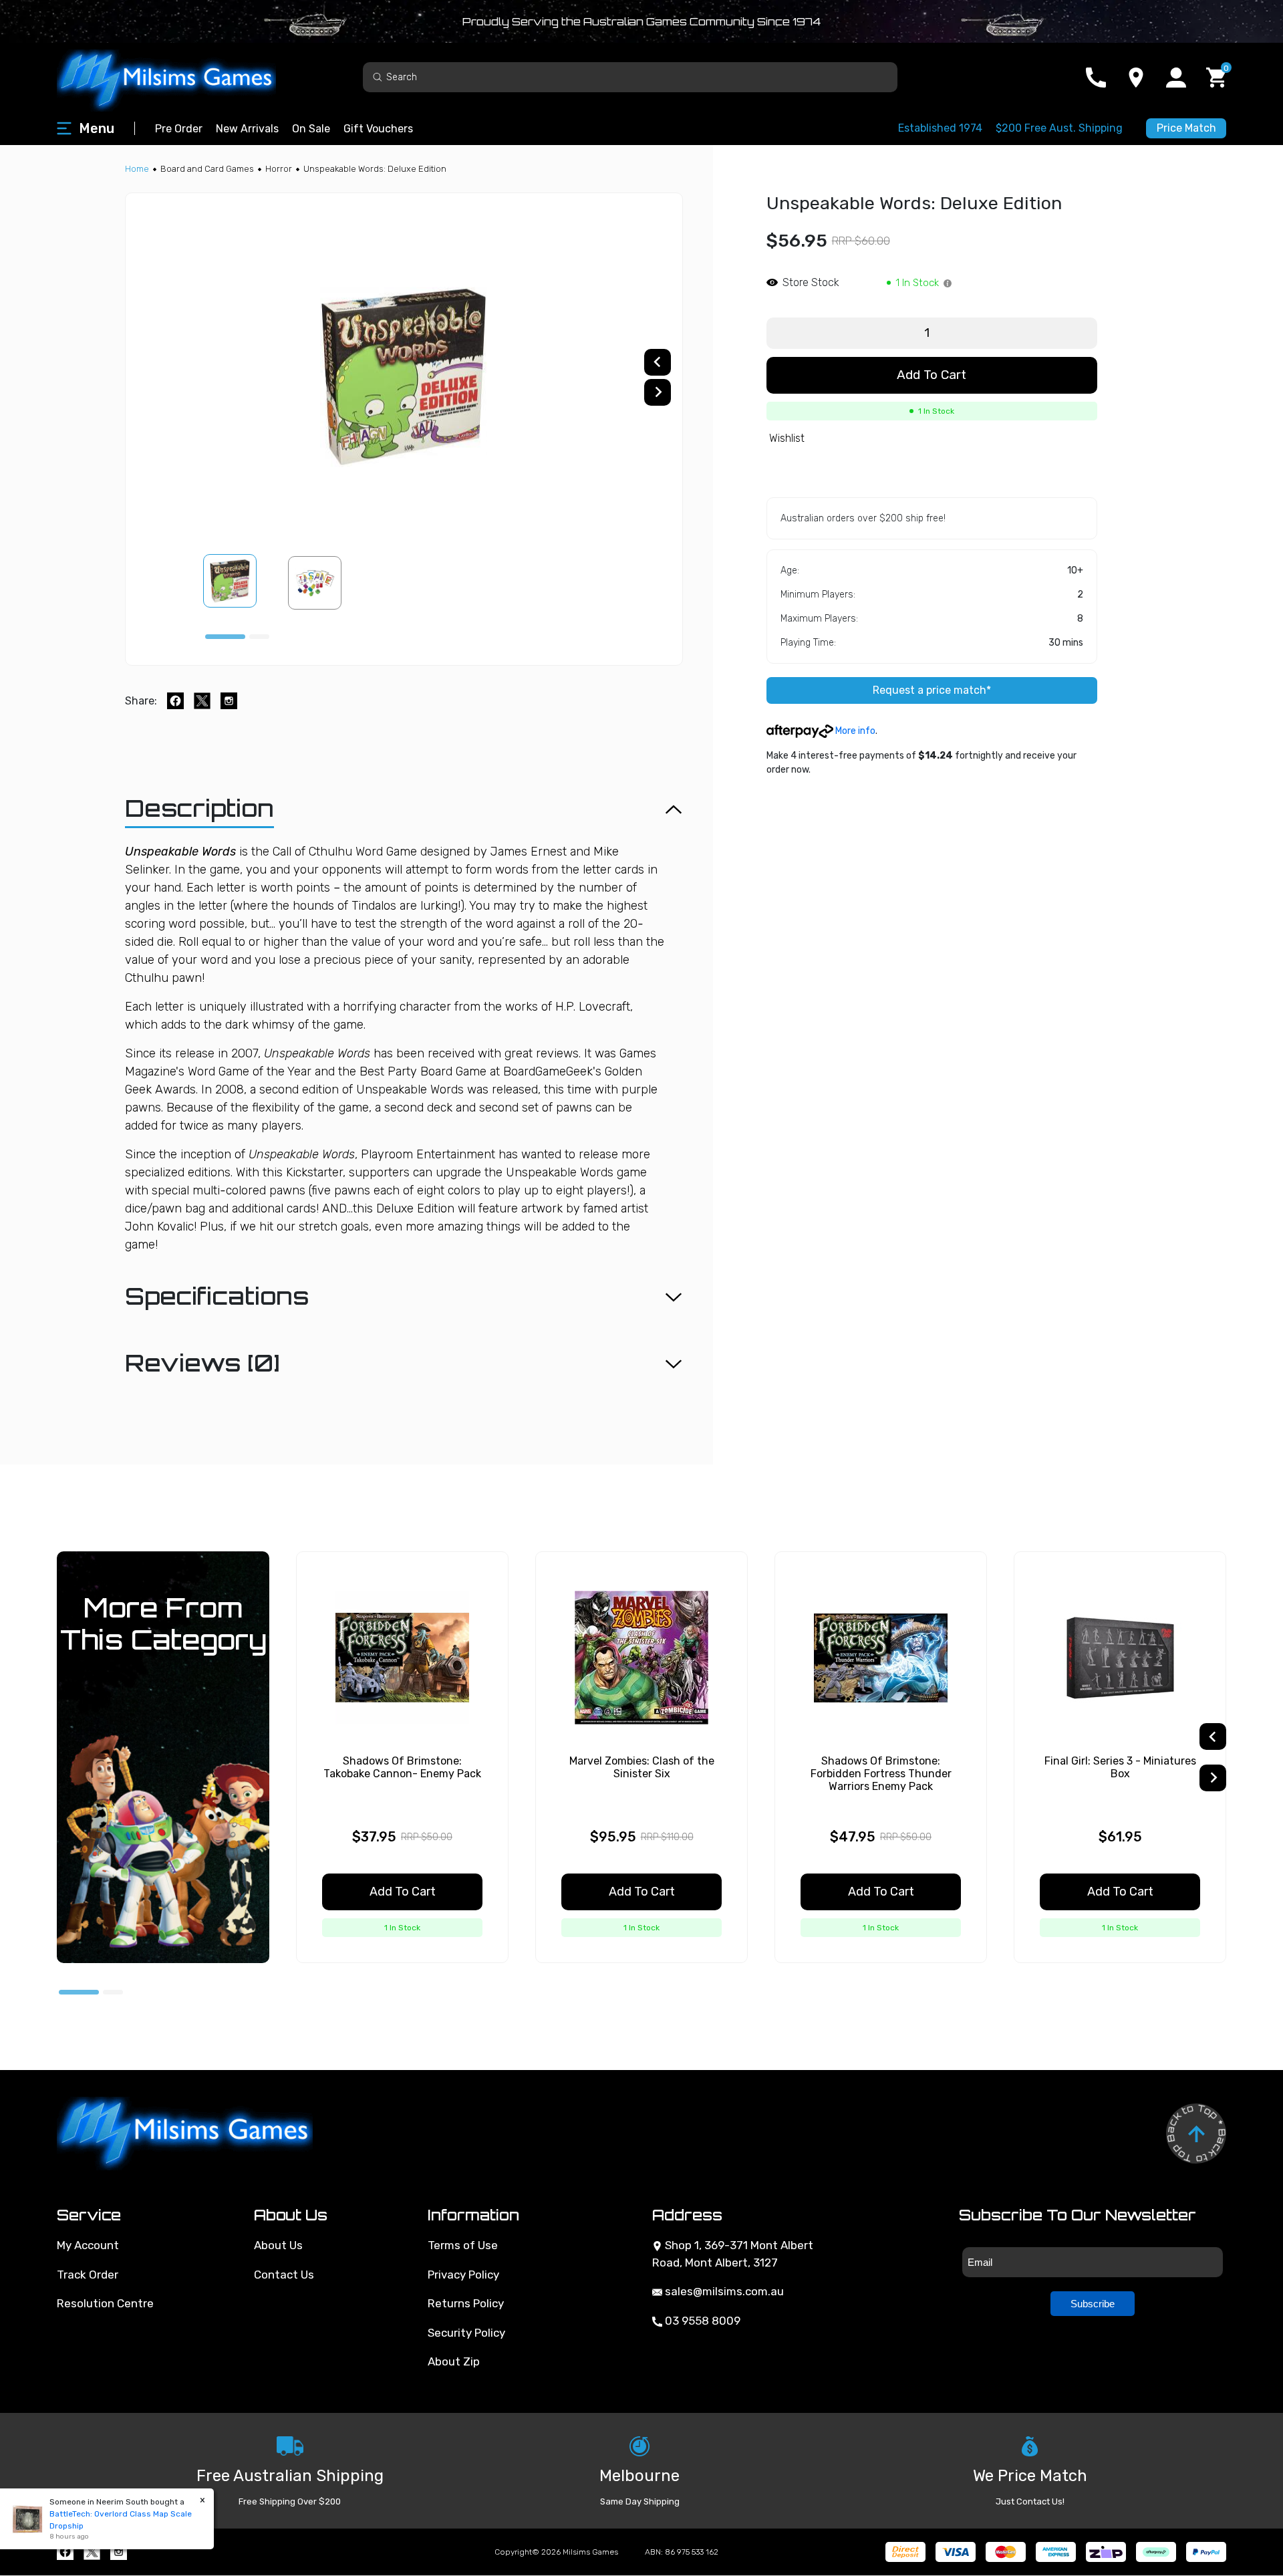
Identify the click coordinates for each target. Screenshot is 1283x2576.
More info (854, 731)
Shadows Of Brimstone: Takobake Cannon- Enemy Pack (402, 1767)
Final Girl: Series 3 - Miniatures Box (1120, 1767)
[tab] (225, 637)
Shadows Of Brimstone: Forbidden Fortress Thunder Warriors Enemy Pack (881, 1774)
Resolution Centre (105, 2303)
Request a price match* (932, 690)
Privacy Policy (463, 2275)
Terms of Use (463, 2245)
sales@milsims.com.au (723, 2291)
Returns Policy (466, 2303)
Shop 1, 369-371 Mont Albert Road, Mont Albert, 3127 (733, 2254)
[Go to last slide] (658, 362)
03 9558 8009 (701, 2321)
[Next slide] (658, 392)
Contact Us (284, 2275)
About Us (278, 2245)
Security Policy (466, 2333)
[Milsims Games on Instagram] (119, 2552)
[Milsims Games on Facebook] (65, 2552)
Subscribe (1093, 2304)
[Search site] (378, 77)
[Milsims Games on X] (92, 2552)
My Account (88, 2245)
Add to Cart (932, 375)
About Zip (454, 2361)
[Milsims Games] (180, 77)
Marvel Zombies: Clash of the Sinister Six (642, 1767)
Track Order (88, 2275)
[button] (238, 583)
